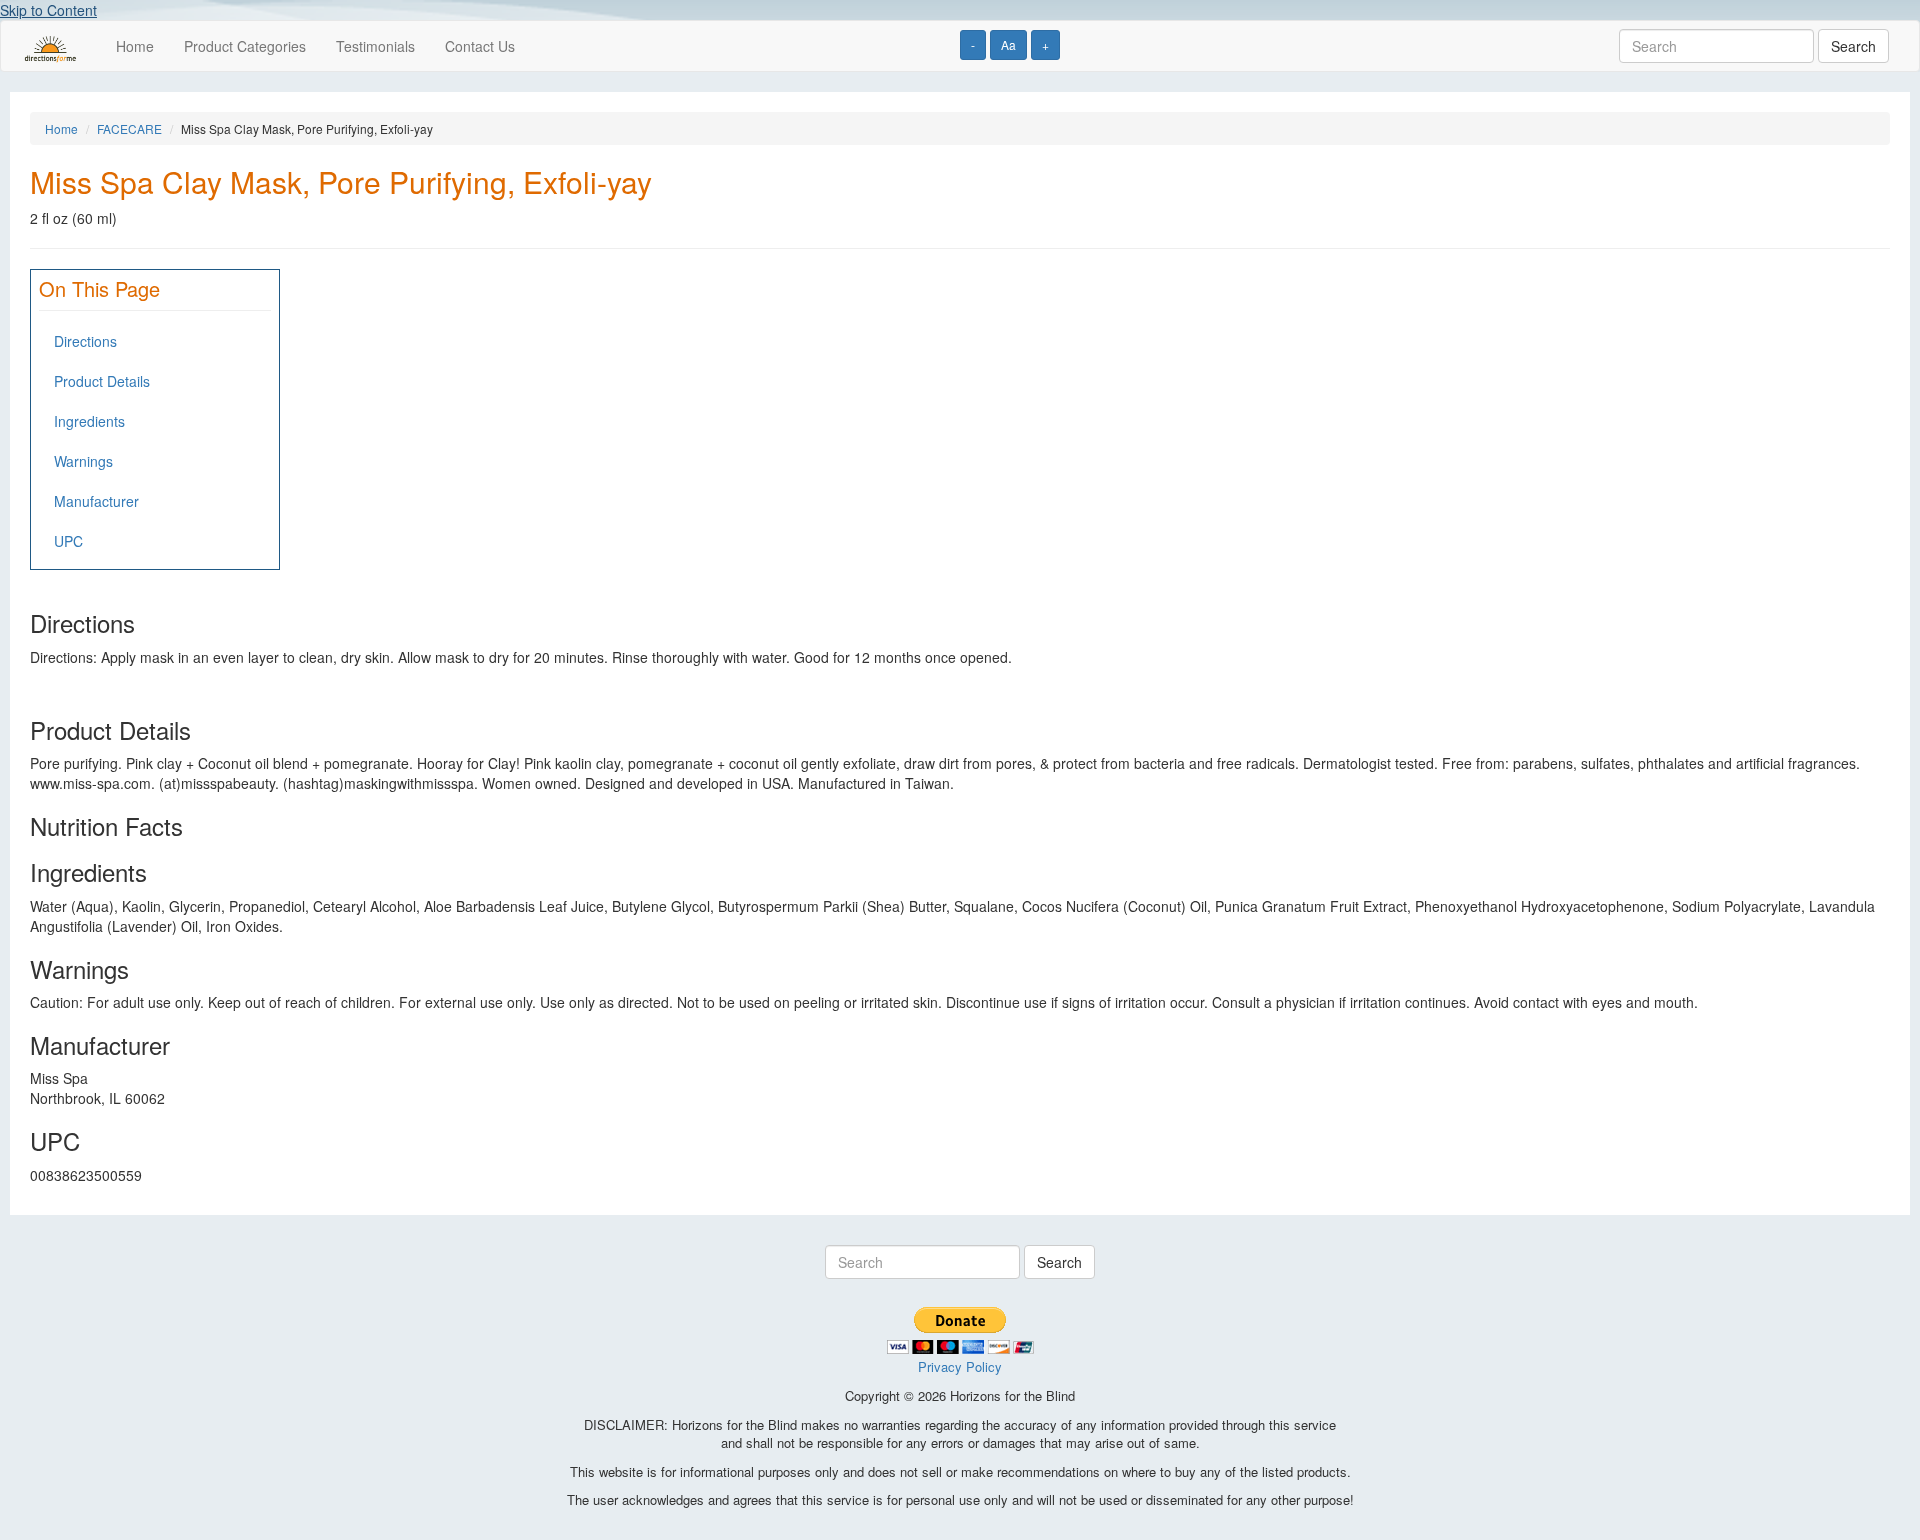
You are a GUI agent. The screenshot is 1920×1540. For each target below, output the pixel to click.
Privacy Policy (960, 1366)
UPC (68, 541)
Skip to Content (48, 10)
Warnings (83, 461)
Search (1853, 46)
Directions (85, 341)
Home (135, 46)
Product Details (102, 381)
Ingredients (89, 421)
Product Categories (245, 46)
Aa (1008, 44)
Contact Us (480, 46)
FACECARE (129, 128)
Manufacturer (96, 501)
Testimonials (375, 46)
